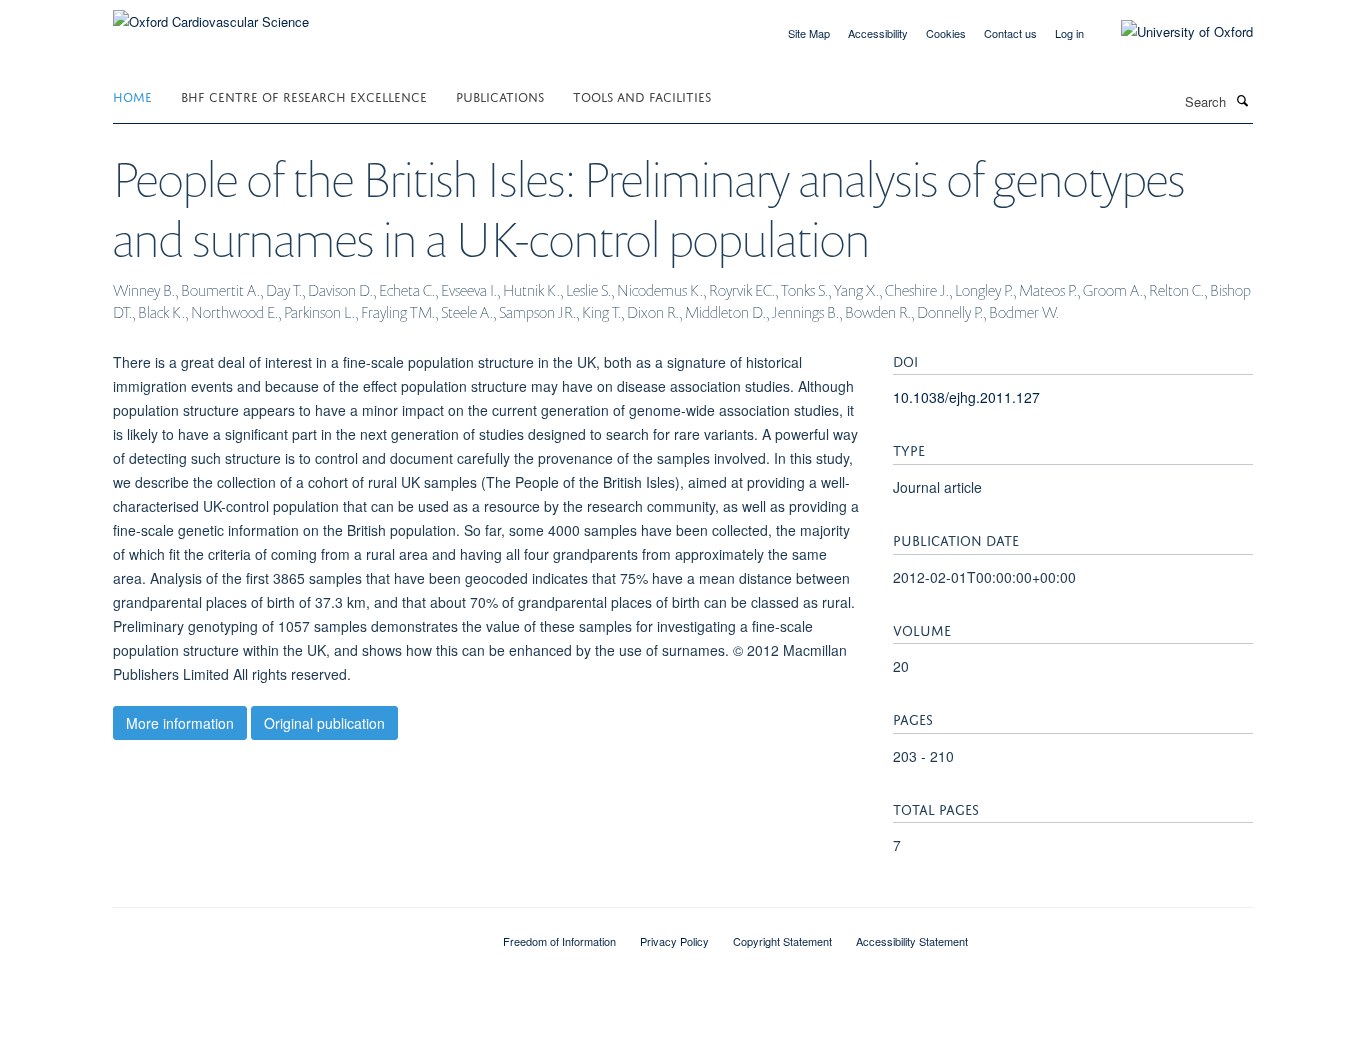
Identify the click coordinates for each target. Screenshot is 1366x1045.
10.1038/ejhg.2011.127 (966, 397)
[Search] (1242, 100)
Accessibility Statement (912, 941)
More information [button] (180, 723)
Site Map (809, 33)
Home (132, 95)
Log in (1069, 33)
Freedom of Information (559, 941)
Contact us (1010, 33)
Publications (500, 95)
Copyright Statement (782, 941)
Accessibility (878, 33)
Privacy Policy (674, 941)
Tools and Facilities (642, 95)
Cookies (946, 33)
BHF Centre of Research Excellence (304, 95)
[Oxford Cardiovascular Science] (211, 14)
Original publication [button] (324, 723)
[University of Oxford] (1172, 32)
